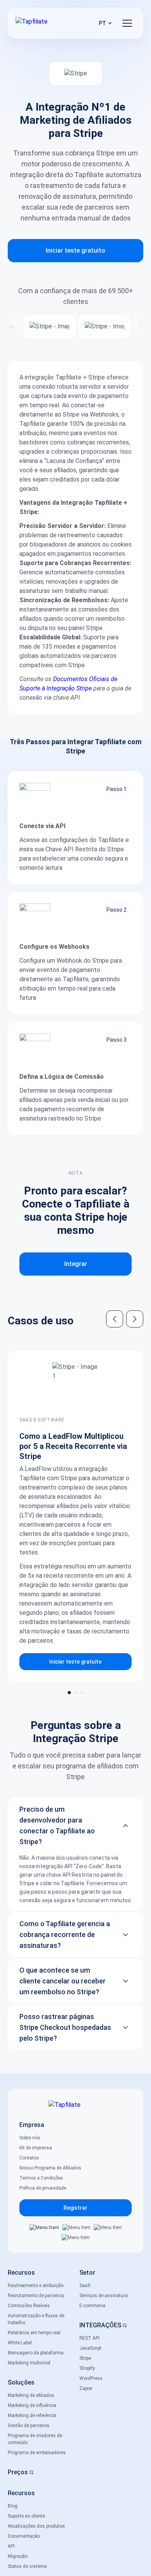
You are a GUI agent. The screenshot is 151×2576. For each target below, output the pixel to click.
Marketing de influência (32, 2405)
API (11, 2546)
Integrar (76, 1264)
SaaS (85, 2286)
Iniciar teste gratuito (75, 250)
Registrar (75, 2208)
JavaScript (90, 2348)
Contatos (29, 2158)
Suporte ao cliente (26, 2516)
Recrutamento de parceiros (36, 2296)
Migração (18, 2556)
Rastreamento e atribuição (36, 2286)
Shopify (87, 2368)
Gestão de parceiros (29, 2426)
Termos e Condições (41, 2178)
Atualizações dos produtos (36, 2526)
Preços (18, 2472)
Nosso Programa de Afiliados (50, 2168)
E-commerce (92, 2306)
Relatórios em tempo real (34, 2333)
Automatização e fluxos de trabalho (36, 2319)
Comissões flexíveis (29, 2306)
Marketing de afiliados (31, 2395)
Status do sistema (27, 2566)
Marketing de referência (32, 2415)
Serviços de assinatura (104, 2296)
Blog (13, 2506)
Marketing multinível (29, 2363)
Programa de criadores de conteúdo (35, 2439)
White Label (20, 2343)
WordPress (91, 2378)
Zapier (86, 2388)
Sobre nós (30, 2138)
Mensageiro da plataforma (36, 2353)
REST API (89, 2338)
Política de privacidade (43, 2188)
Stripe (85, 2358)
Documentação (24, 2536)
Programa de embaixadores (37, 2453)
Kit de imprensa (36, 2148)
